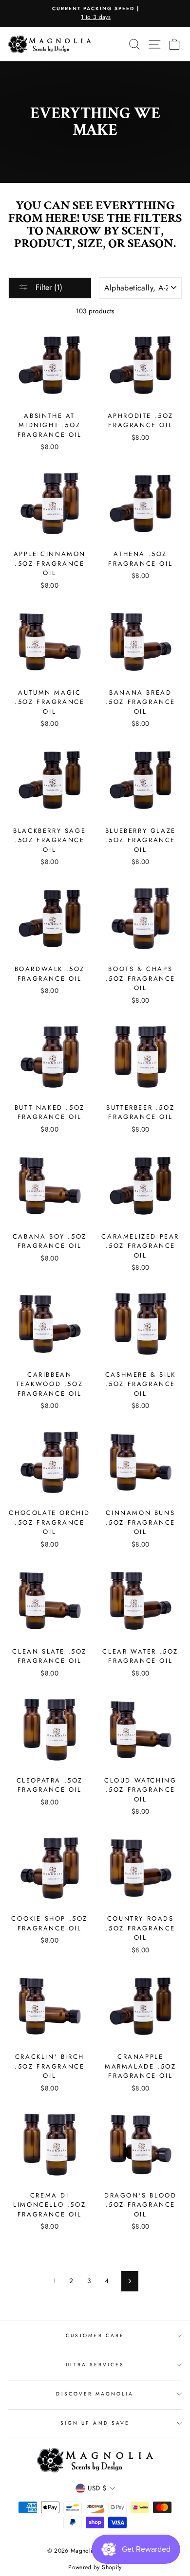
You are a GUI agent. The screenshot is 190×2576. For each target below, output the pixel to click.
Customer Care (95, 2335)
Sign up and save (95, 2423)
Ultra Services (95, 2365)
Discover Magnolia (95, 2394)
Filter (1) (48, 287)
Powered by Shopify (95, 2567)
